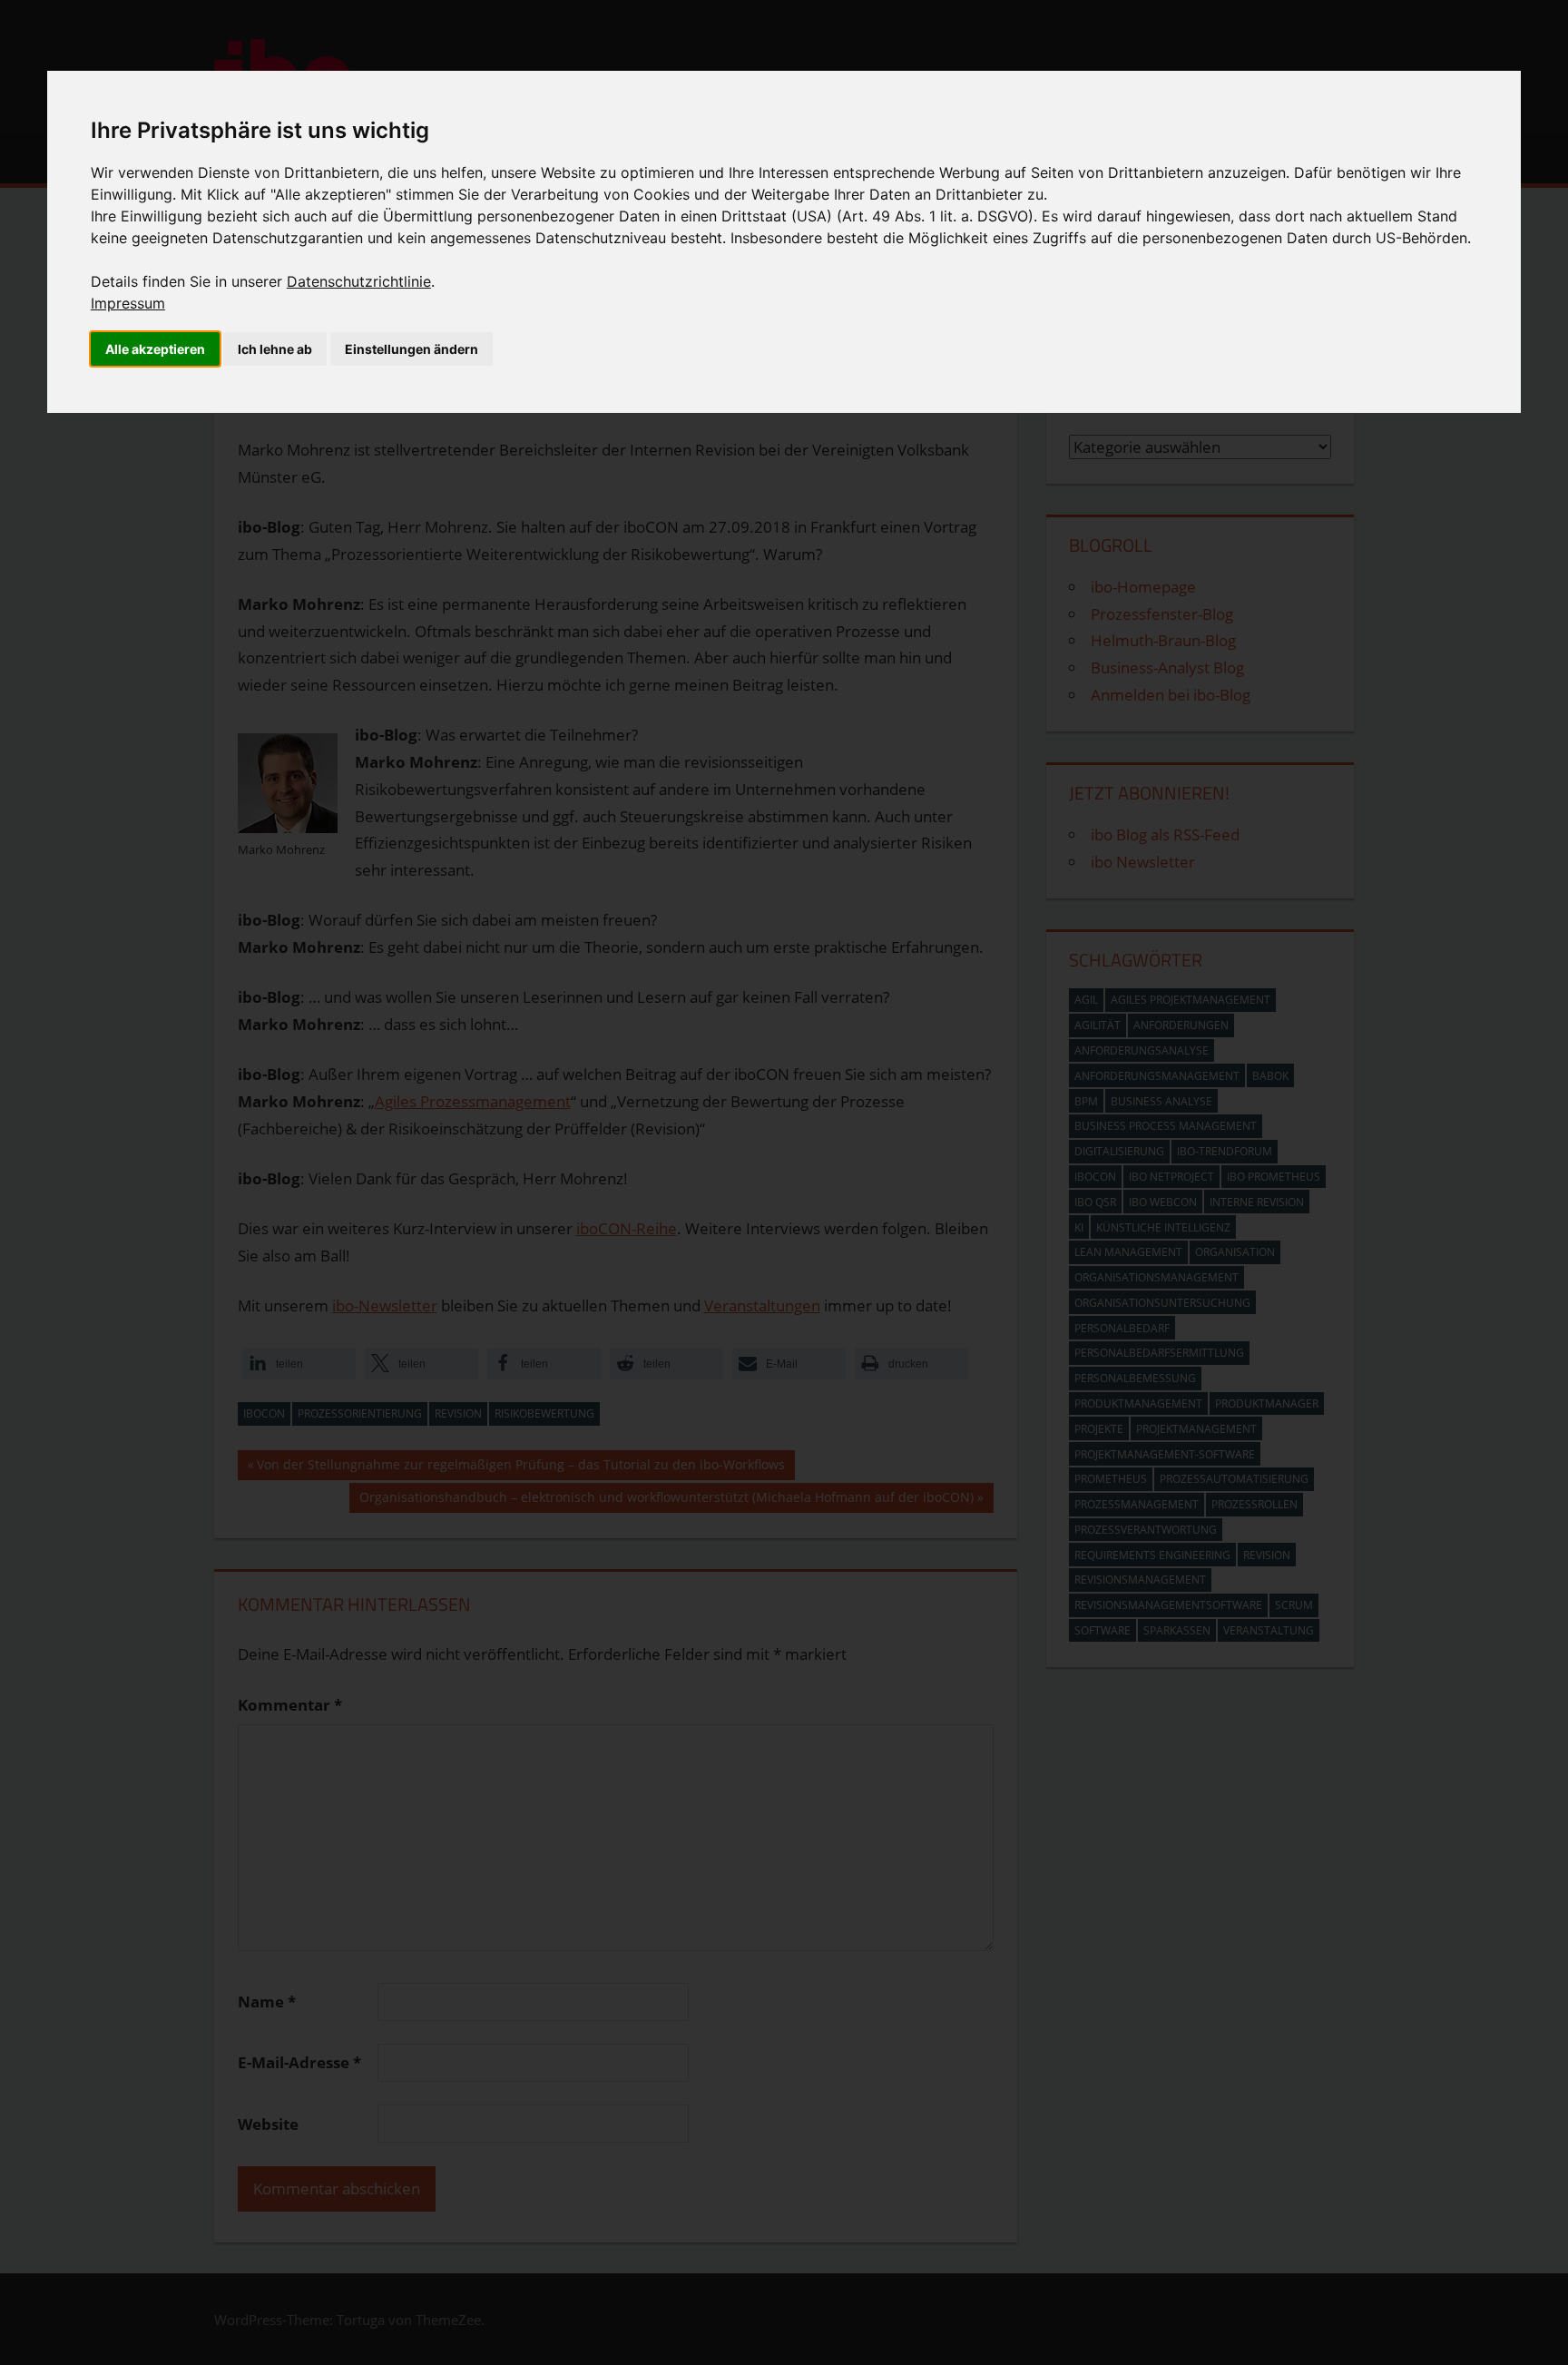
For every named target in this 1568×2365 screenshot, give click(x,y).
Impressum (128, 303)
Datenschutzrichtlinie (359, 281)
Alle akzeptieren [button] (155, 349)
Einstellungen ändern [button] (412, 349)
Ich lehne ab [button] (275, 349)
